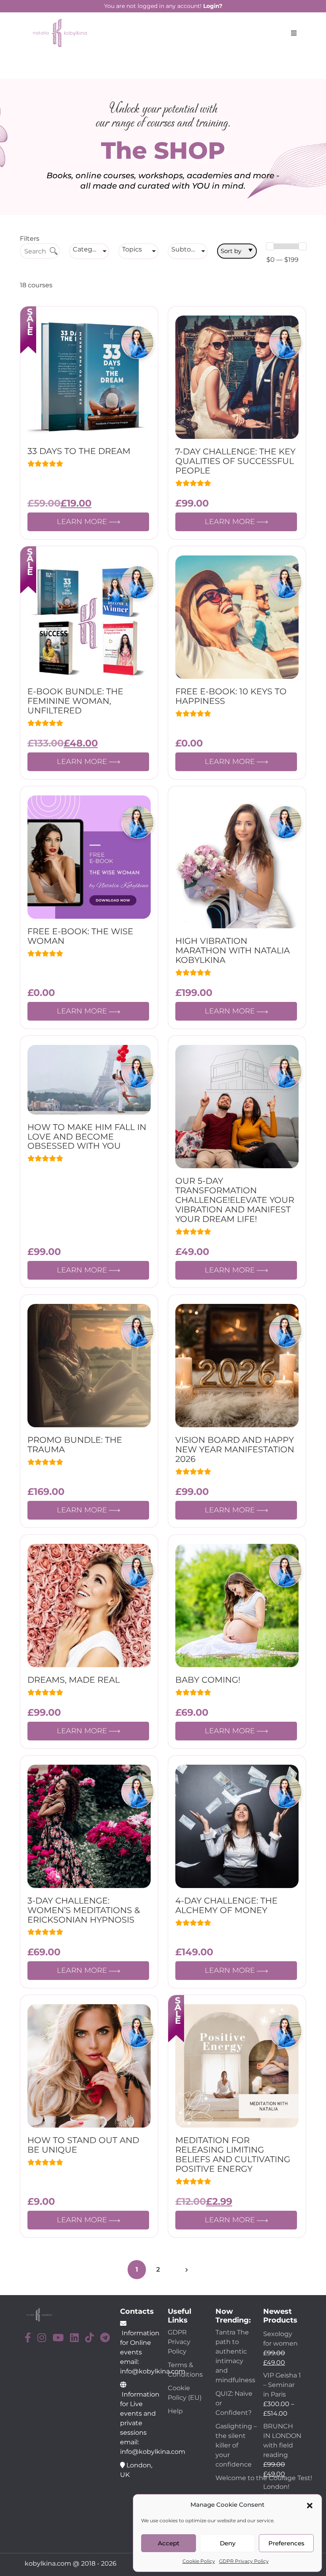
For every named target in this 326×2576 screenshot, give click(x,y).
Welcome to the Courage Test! (265, 2478)
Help (175, 2411)
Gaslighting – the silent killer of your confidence (236, 2445)
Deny (228, 2543)
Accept (169, 2543)
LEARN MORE (83, 522)
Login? (213, 6)
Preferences (286, 2543)
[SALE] (89, 377)
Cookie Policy (199, 2561)
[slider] (270, 246)
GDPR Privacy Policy (244, 2561)
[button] (310, 2505)
